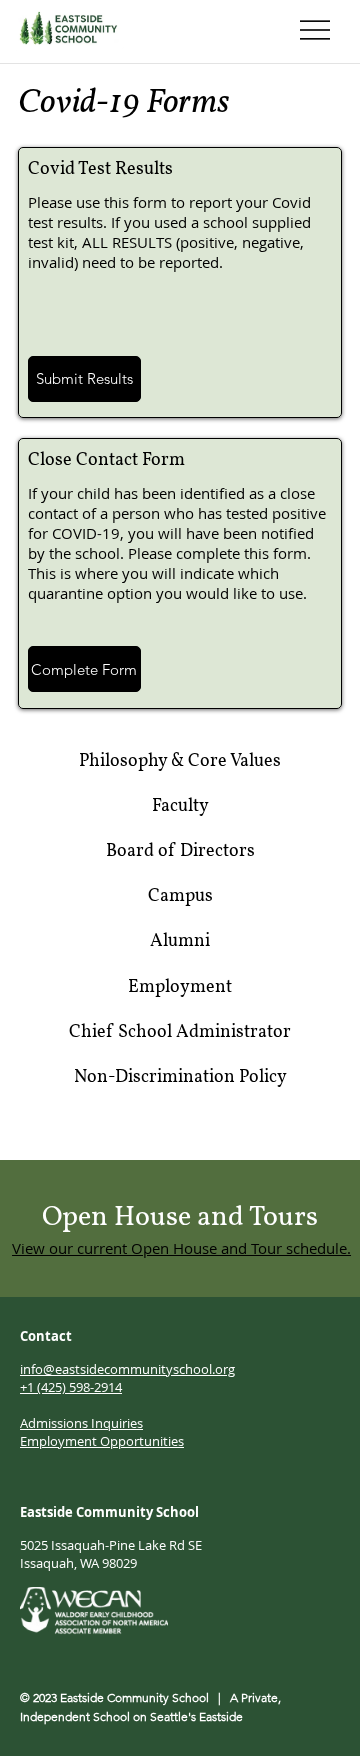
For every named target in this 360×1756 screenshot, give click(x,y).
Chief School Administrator (180, 1032)
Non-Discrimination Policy (180, 1077)
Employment (180, 987)
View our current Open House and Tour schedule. (181, 1248)
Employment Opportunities (102, 1441)
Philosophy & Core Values (180, 761)
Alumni (180, 941)
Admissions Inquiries (81, 1423)
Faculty (180, 806)
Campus (180, 896)
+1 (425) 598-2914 (71, 1387)
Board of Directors (180, 851)
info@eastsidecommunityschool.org (127, 1369)
